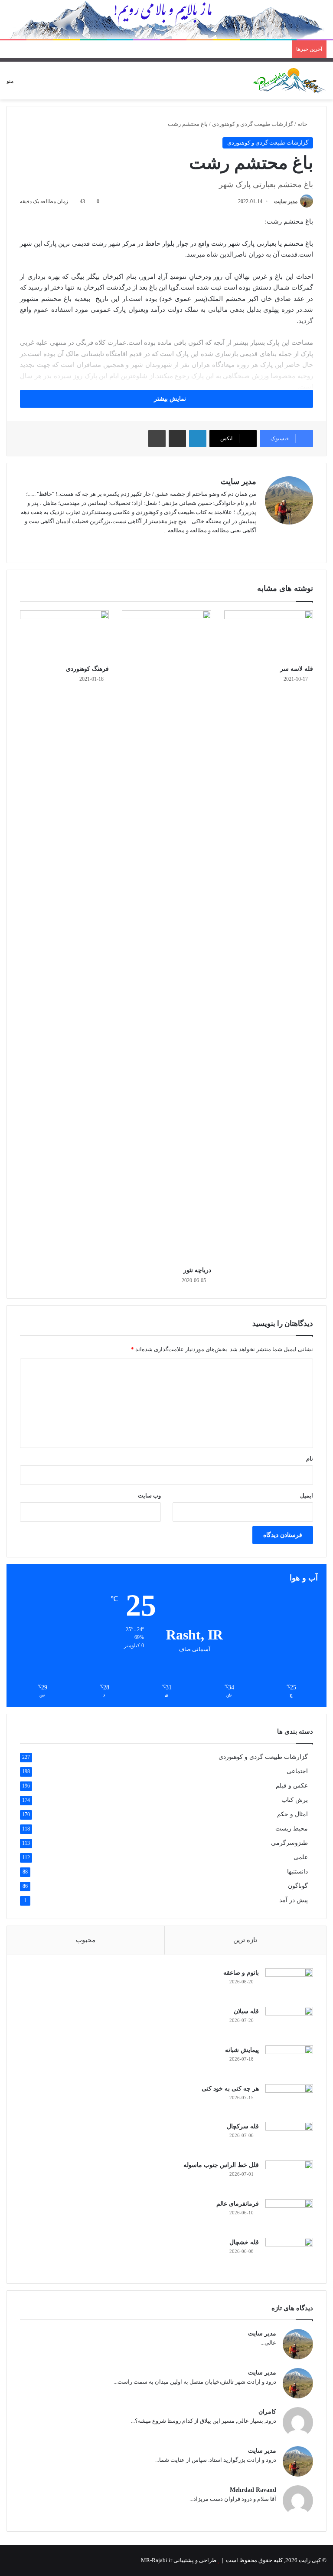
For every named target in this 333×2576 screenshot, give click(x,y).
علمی (301, 1857)
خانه (303, 124)
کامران (267, 2412)
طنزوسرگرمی (289, 1843)
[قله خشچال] (289, 2254)
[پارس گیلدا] (290, 81)
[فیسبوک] (241, 544)
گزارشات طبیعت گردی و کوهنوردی (253, 124)
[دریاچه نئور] (166, 936)
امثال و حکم (292, 1814)
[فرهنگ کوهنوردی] (64, 636)
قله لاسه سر (297, 669)
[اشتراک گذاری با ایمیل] (177, 439)
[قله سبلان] (289, 2023)
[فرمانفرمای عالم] (289, 2215)
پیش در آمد (294, 1900)
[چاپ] (157, 439)
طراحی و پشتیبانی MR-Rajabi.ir (179, 2560)
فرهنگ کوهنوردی (87, 669)
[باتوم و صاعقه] (289, 1984)
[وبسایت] (251, 544)
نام (310, 1459)
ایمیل (307, 1496)
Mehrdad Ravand (253, 2490)
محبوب (86, 1940)
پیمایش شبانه (242, 2050)
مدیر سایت (286, 201)
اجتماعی (297, 1771)
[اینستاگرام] (230, 544)
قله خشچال (244, 2242)
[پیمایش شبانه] (289, 2062)
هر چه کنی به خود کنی (230, 2089)
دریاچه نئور (197, 1270)
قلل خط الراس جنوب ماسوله (221, 2165)
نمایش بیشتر (169, 399)
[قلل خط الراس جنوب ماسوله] (289, 2177)
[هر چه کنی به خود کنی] (289, 2100)
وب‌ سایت (149, 1496)
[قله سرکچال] (289, 2138)
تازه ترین (245, 1940)
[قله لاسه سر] (269, 636)
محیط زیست (292, 1829)
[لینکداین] (198, 439)
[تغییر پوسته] (35, 84)
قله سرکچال (243, 2126)
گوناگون (298, 1886)
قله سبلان (246, 2011)
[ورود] (50, 84)
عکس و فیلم (292, 1786)
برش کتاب (295, 1800)
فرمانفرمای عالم (238, 2204)
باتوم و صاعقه (241, 1973)
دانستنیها (297, 1872)
